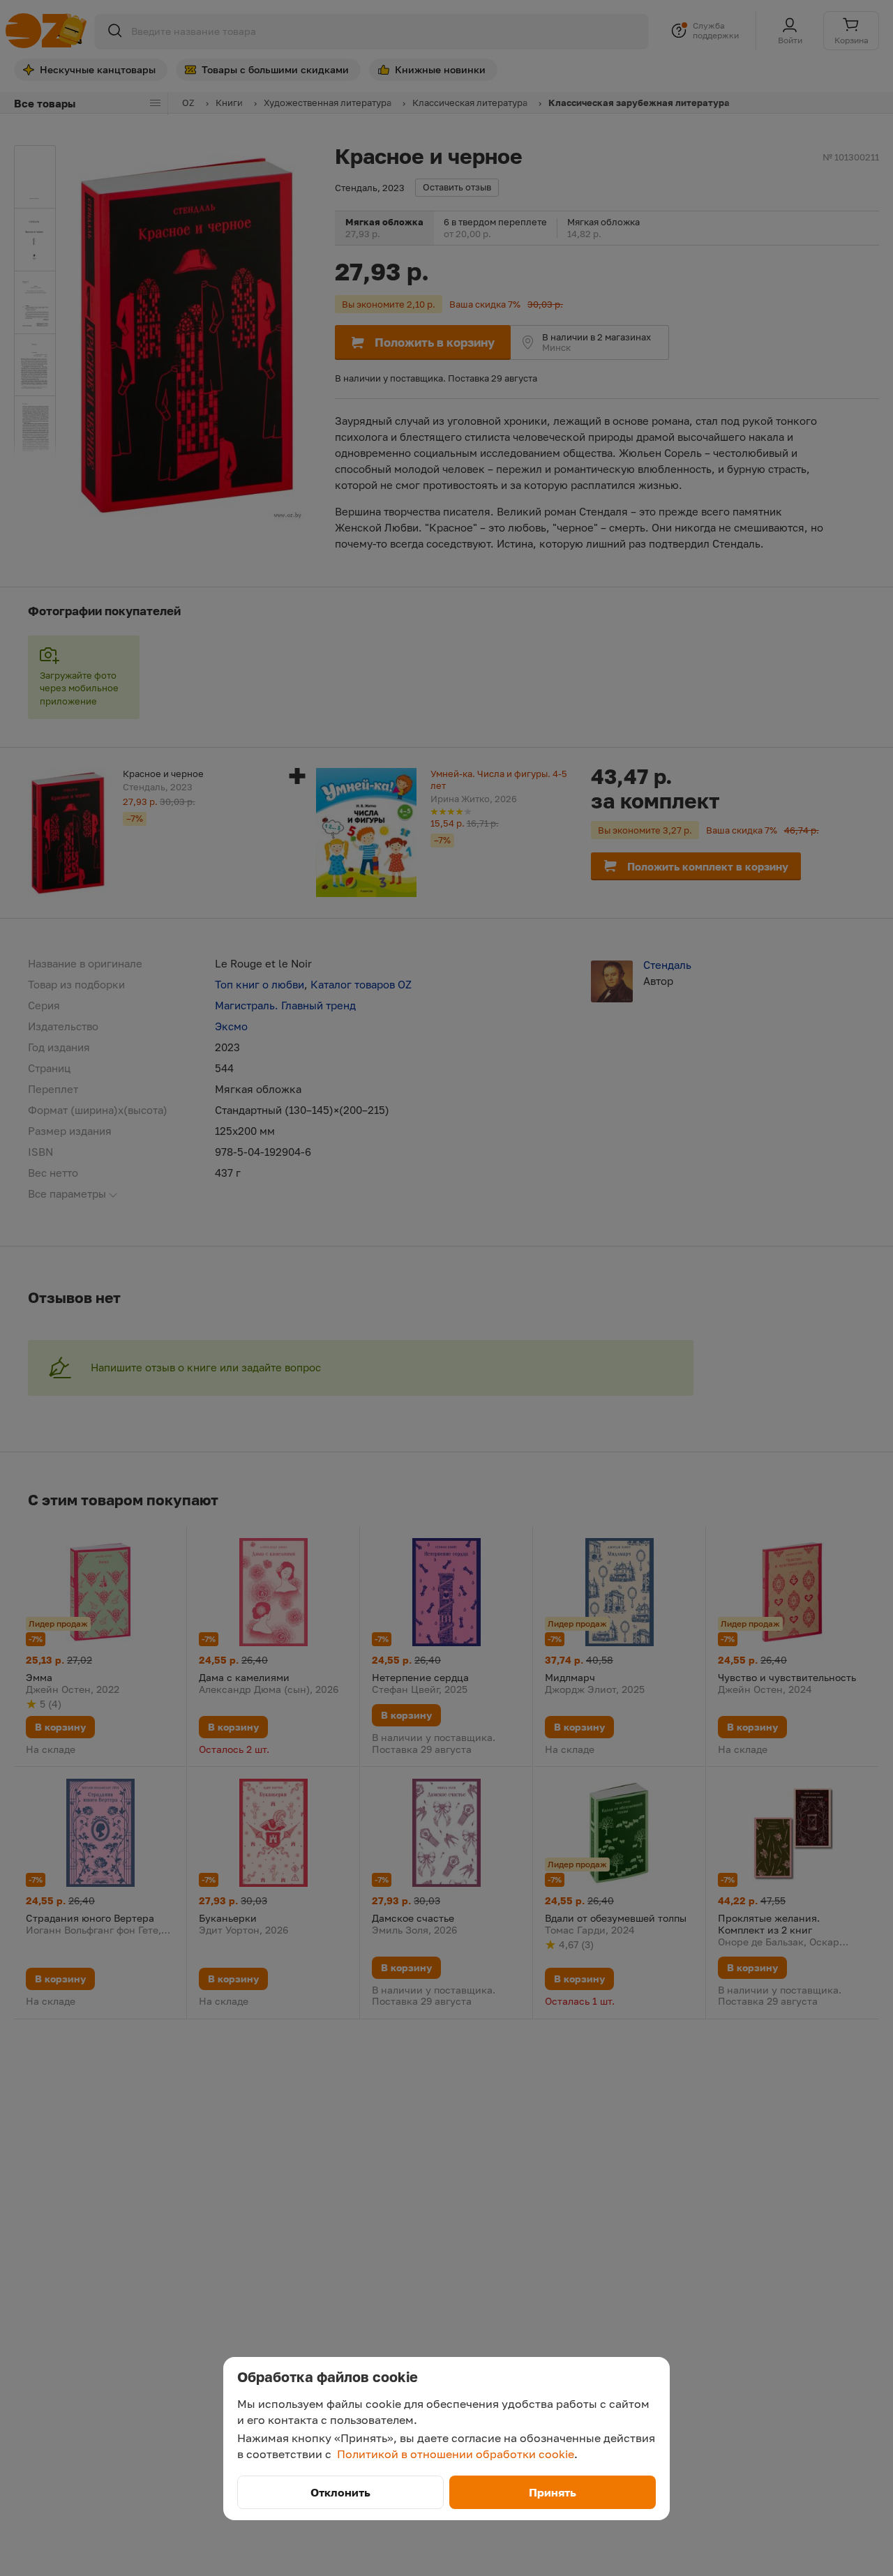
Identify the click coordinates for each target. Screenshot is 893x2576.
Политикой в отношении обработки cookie (456, 2454)
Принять (553, 2492)
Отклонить (340, 2492)
